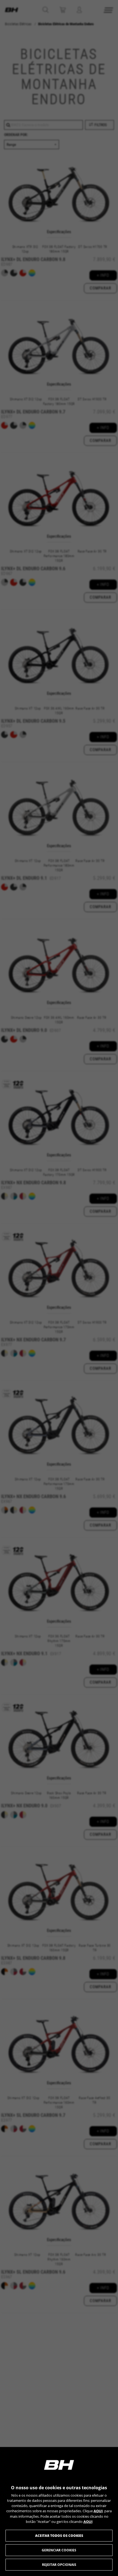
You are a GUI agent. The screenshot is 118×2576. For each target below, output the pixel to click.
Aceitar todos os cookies (59, 2536)
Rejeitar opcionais (59, 2565)
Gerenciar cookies (59, 2550)
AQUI (98, 2511)
